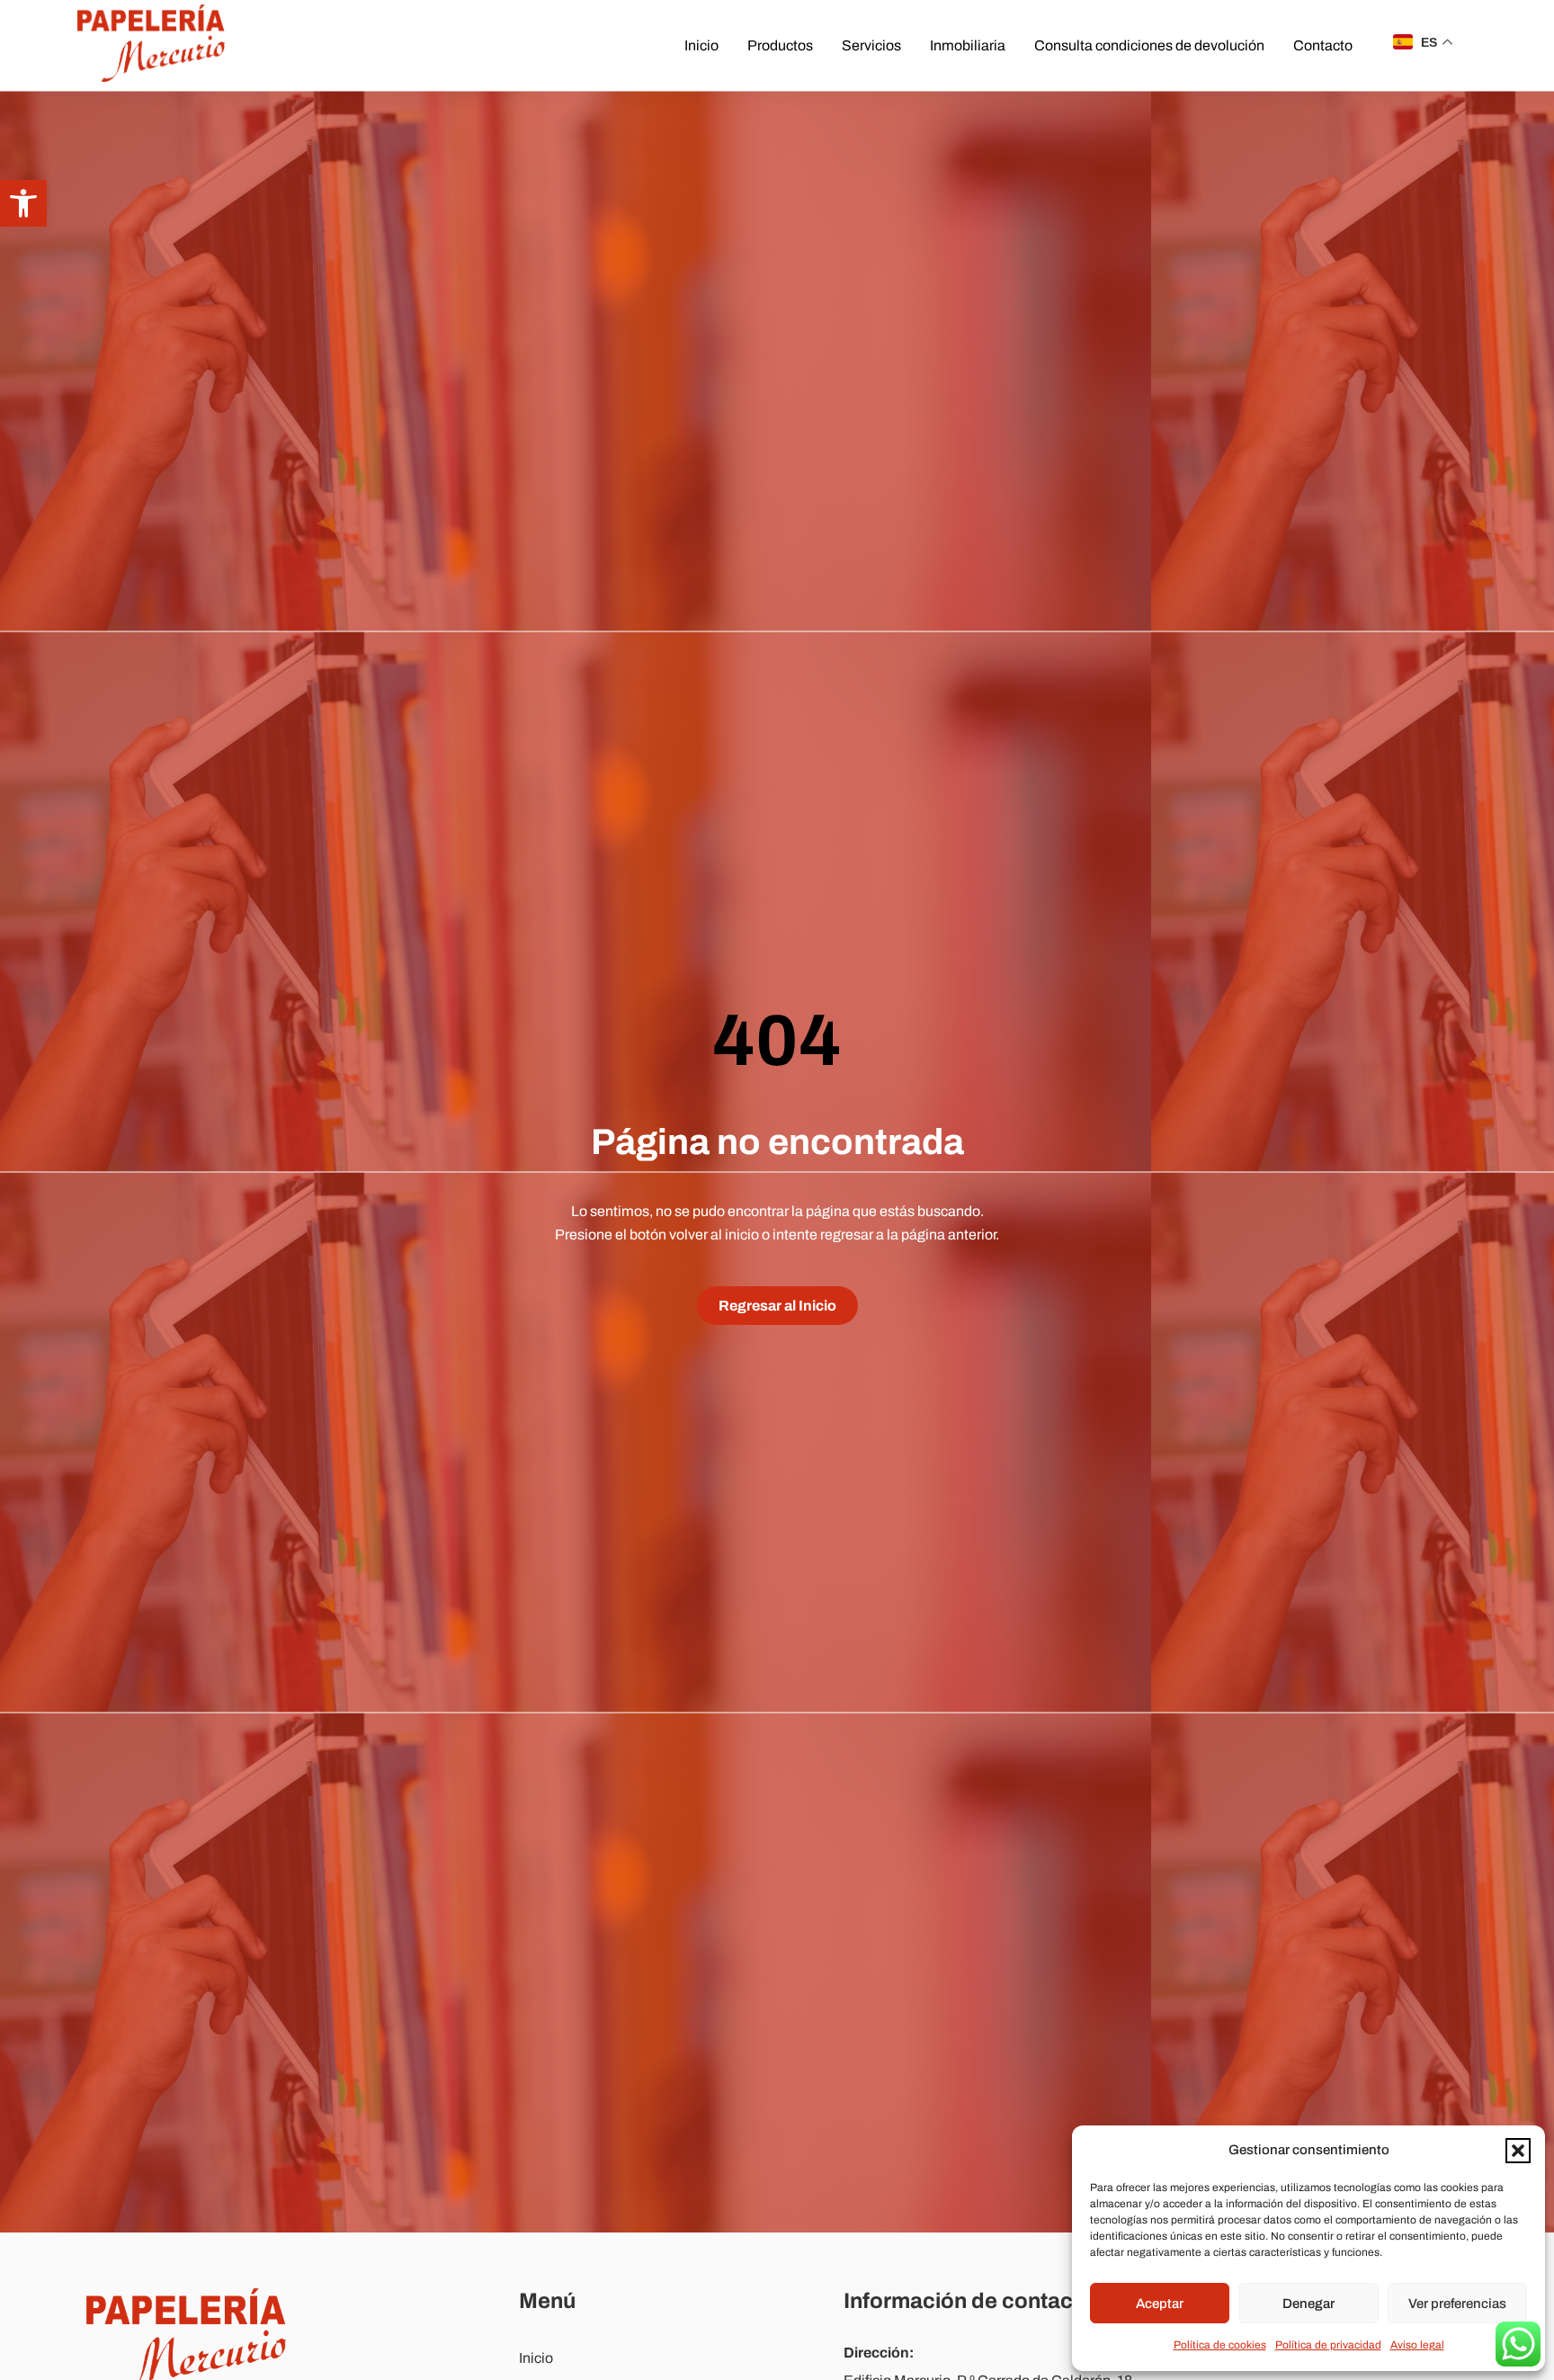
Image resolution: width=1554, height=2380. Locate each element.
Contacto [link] (1323, 45)
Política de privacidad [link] (1328, 2345)
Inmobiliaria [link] (968, 45)
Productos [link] (780, 45)
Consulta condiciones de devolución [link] (1149, 45)
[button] (1518, 2151)
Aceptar (1160, 2304)
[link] (23, 203)
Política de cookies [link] (1220, 2345)
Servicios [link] (871, 45)
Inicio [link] (701, 45)
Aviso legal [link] (1417, 2345)
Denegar (1308, 2304)
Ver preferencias (1457, 2304)
